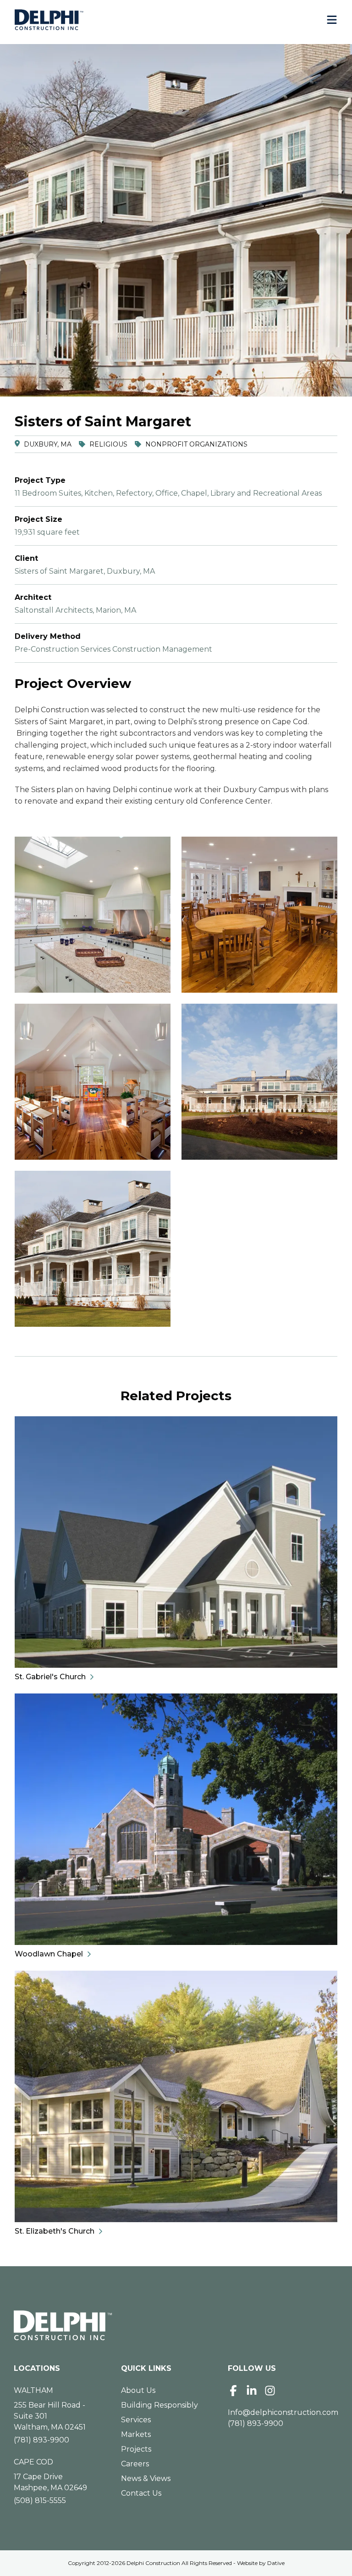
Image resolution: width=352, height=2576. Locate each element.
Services (136, 2420)
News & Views (146, 2478)
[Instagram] (270, 2391)
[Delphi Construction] (49, 20)
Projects (136, 2449)
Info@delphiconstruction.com (283, 2412)
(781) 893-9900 (41, 2440)
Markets (136, 2434)
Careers (135, 2464)
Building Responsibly (159, 2405)
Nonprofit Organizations (196, 444)
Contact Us (141, 2493)
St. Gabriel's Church (50, 1677)
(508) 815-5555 (40, 2501)
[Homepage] (176, 2325)
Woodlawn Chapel (49, 1954)
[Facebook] (233, 2391)
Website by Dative (261, 2563)
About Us (138, 2390)
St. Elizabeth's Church (55, 2231)
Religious (108, 444)
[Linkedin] (252, 2391)
